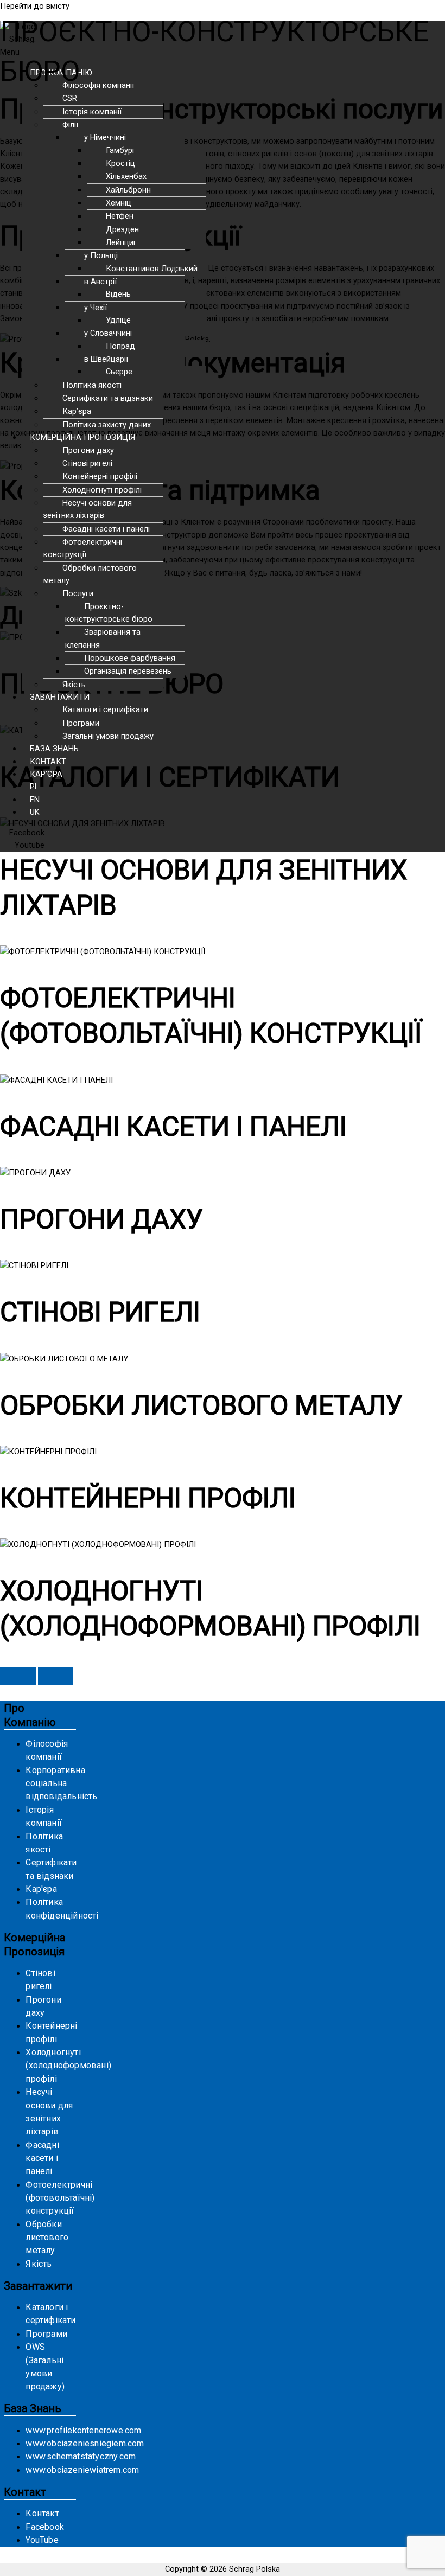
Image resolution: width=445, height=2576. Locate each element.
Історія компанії (92, 112)
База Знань (33, 2408)
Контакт (25, 2492)
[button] (188, 437)
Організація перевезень (128, 671)
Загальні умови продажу (108, 736)
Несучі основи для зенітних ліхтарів (88, 509)
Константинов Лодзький (152, 269)
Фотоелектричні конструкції (83, 548)
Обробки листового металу (90, 574)
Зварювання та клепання (103, 638)
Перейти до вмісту (35, 6)
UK (35, 812)
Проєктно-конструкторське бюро (109, 613)
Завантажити (38, 2286)
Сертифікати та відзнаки (108, 398)
